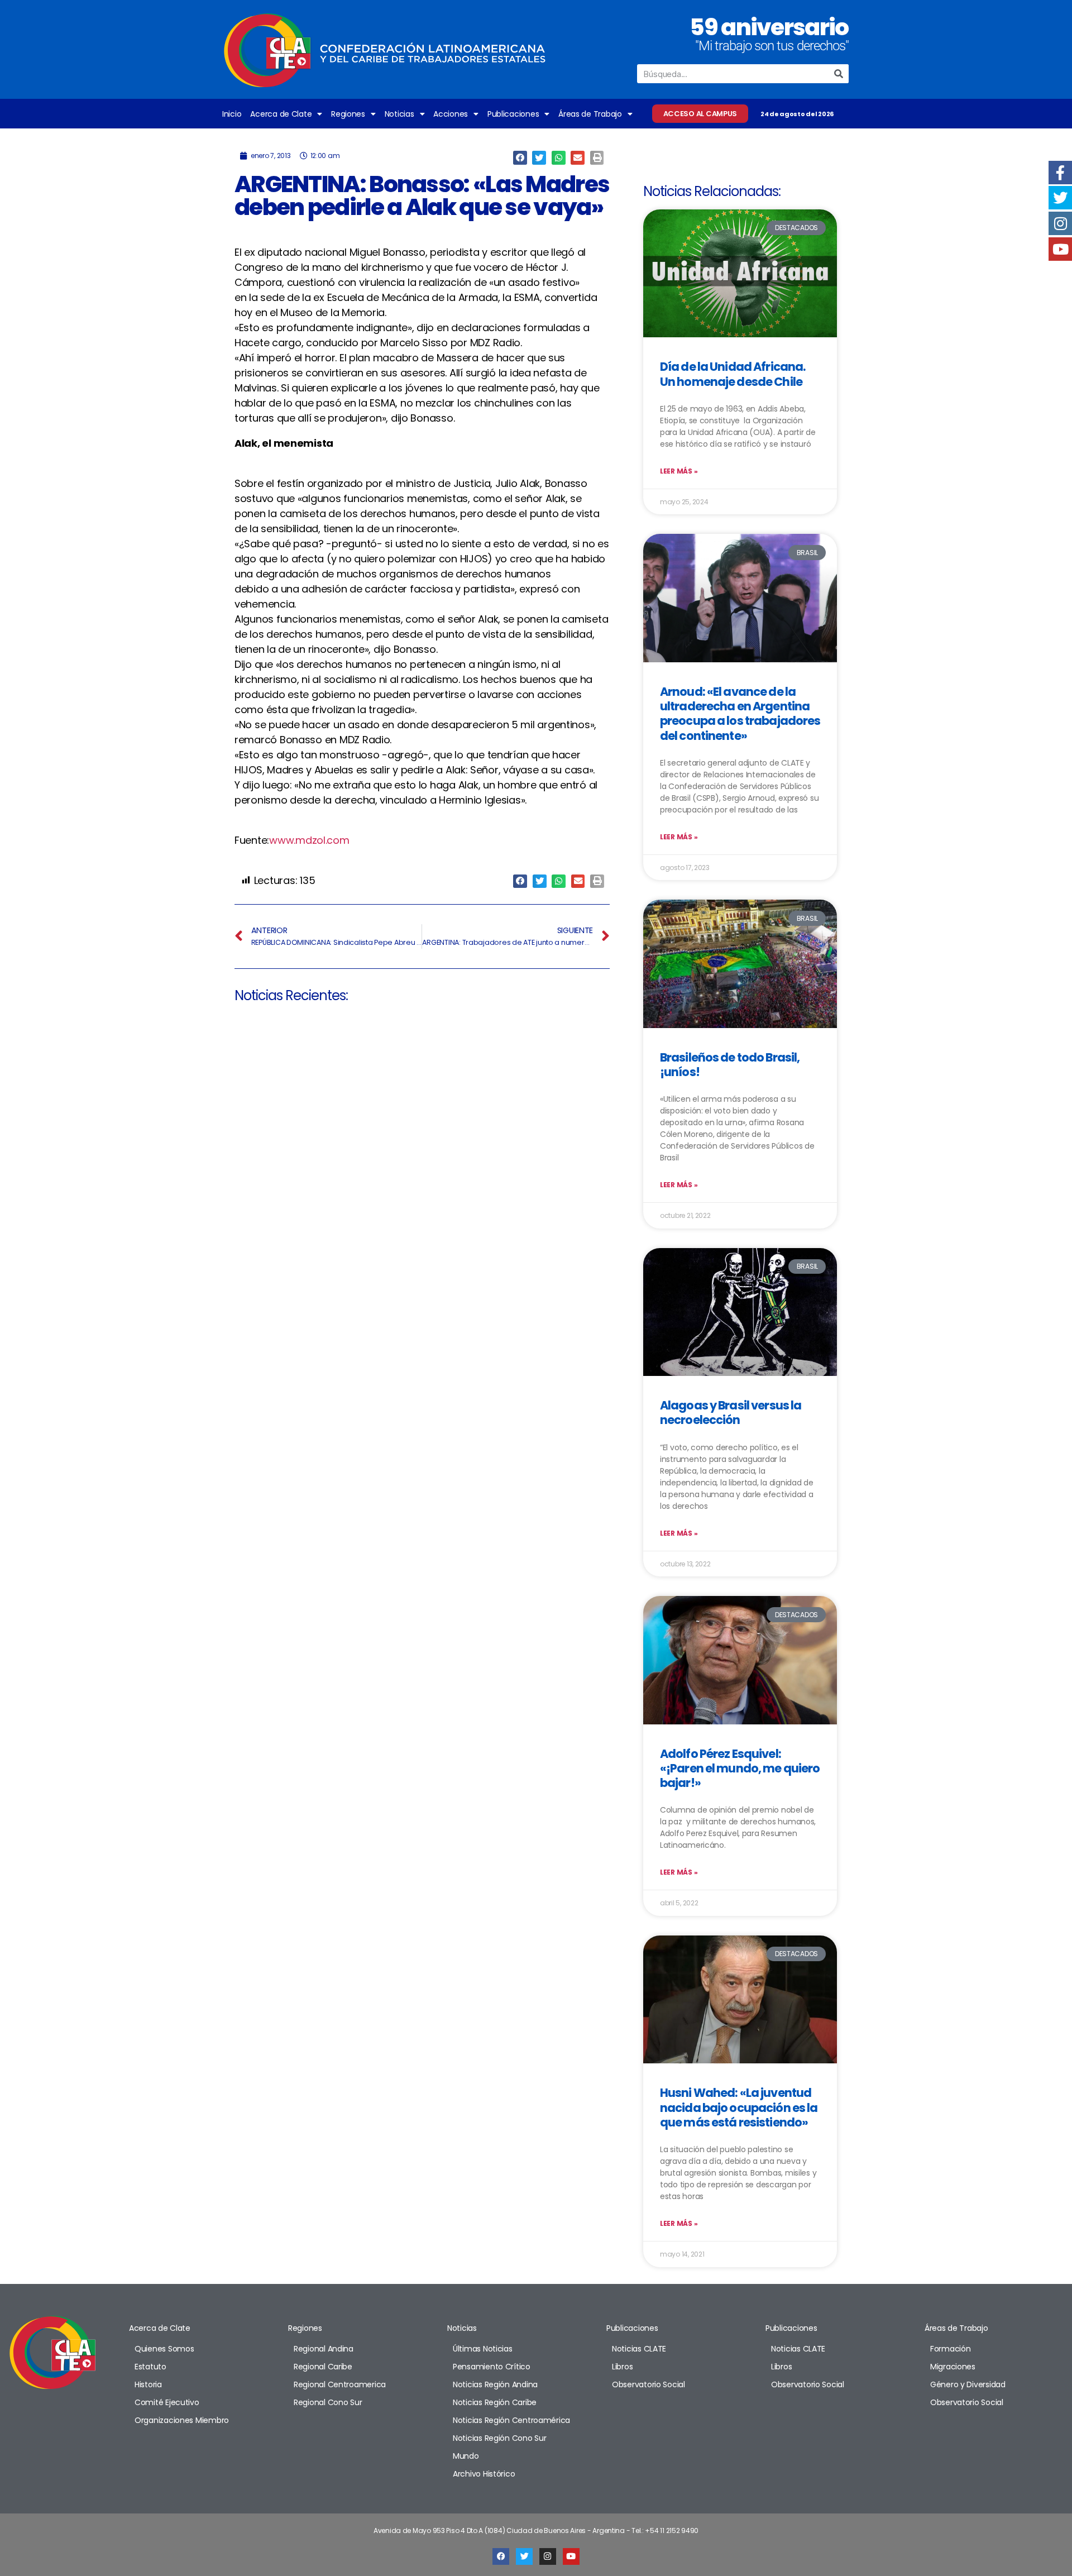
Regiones (348, 114)
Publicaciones (513, 114)
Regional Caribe (323, 2367)
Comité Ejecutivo (167, 2402)
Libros (622, 2367)
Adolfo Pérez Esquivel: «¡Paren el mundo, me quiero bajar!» (740, 1769)
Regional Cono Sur (328, 2402)
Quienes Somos (164, 2349)
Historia (148, 2384)
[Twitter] (524, 2556)
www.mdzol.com (309, 840)
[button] (520, 158)
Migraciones (953, 2367)
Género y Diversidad (968, 2384)
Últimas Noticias (483, 2349)
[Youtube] (571, 2556)
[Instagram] (548, 2556)
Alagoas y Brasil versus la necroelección (731, 1413)
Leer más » (679, 471)
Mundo (466, 2456)
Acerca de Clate (281, 114)
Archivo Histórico (484, 2474)
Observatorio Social (649, 2384)
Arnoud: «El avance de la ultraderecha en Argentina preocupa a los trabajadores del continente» (740, 714)
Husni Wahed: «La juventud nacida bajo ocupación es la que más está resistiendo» (739, 2107)
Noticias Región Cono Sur (500, 2438)
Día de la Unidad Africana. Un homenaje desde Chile (733, 374)
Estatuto (150, 2367)
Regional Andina (324, 2349)
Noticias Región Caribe (495, 2402)
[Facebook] (501, 2556)
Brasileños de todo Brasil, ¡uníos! (730, 1065)
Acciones (451, 114)
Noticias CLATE (639, 2349)
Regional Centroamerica (340, 2384)
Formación (951, 2349)
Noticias (399, 114)
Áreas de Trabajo (590, 114)
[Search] (839, 74)
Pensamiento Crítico (492, 2367)
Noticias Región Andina (495, 2384)
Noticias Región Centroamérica (511, 2420)
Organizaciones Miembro (182, 2420)
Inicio (232, 114)
